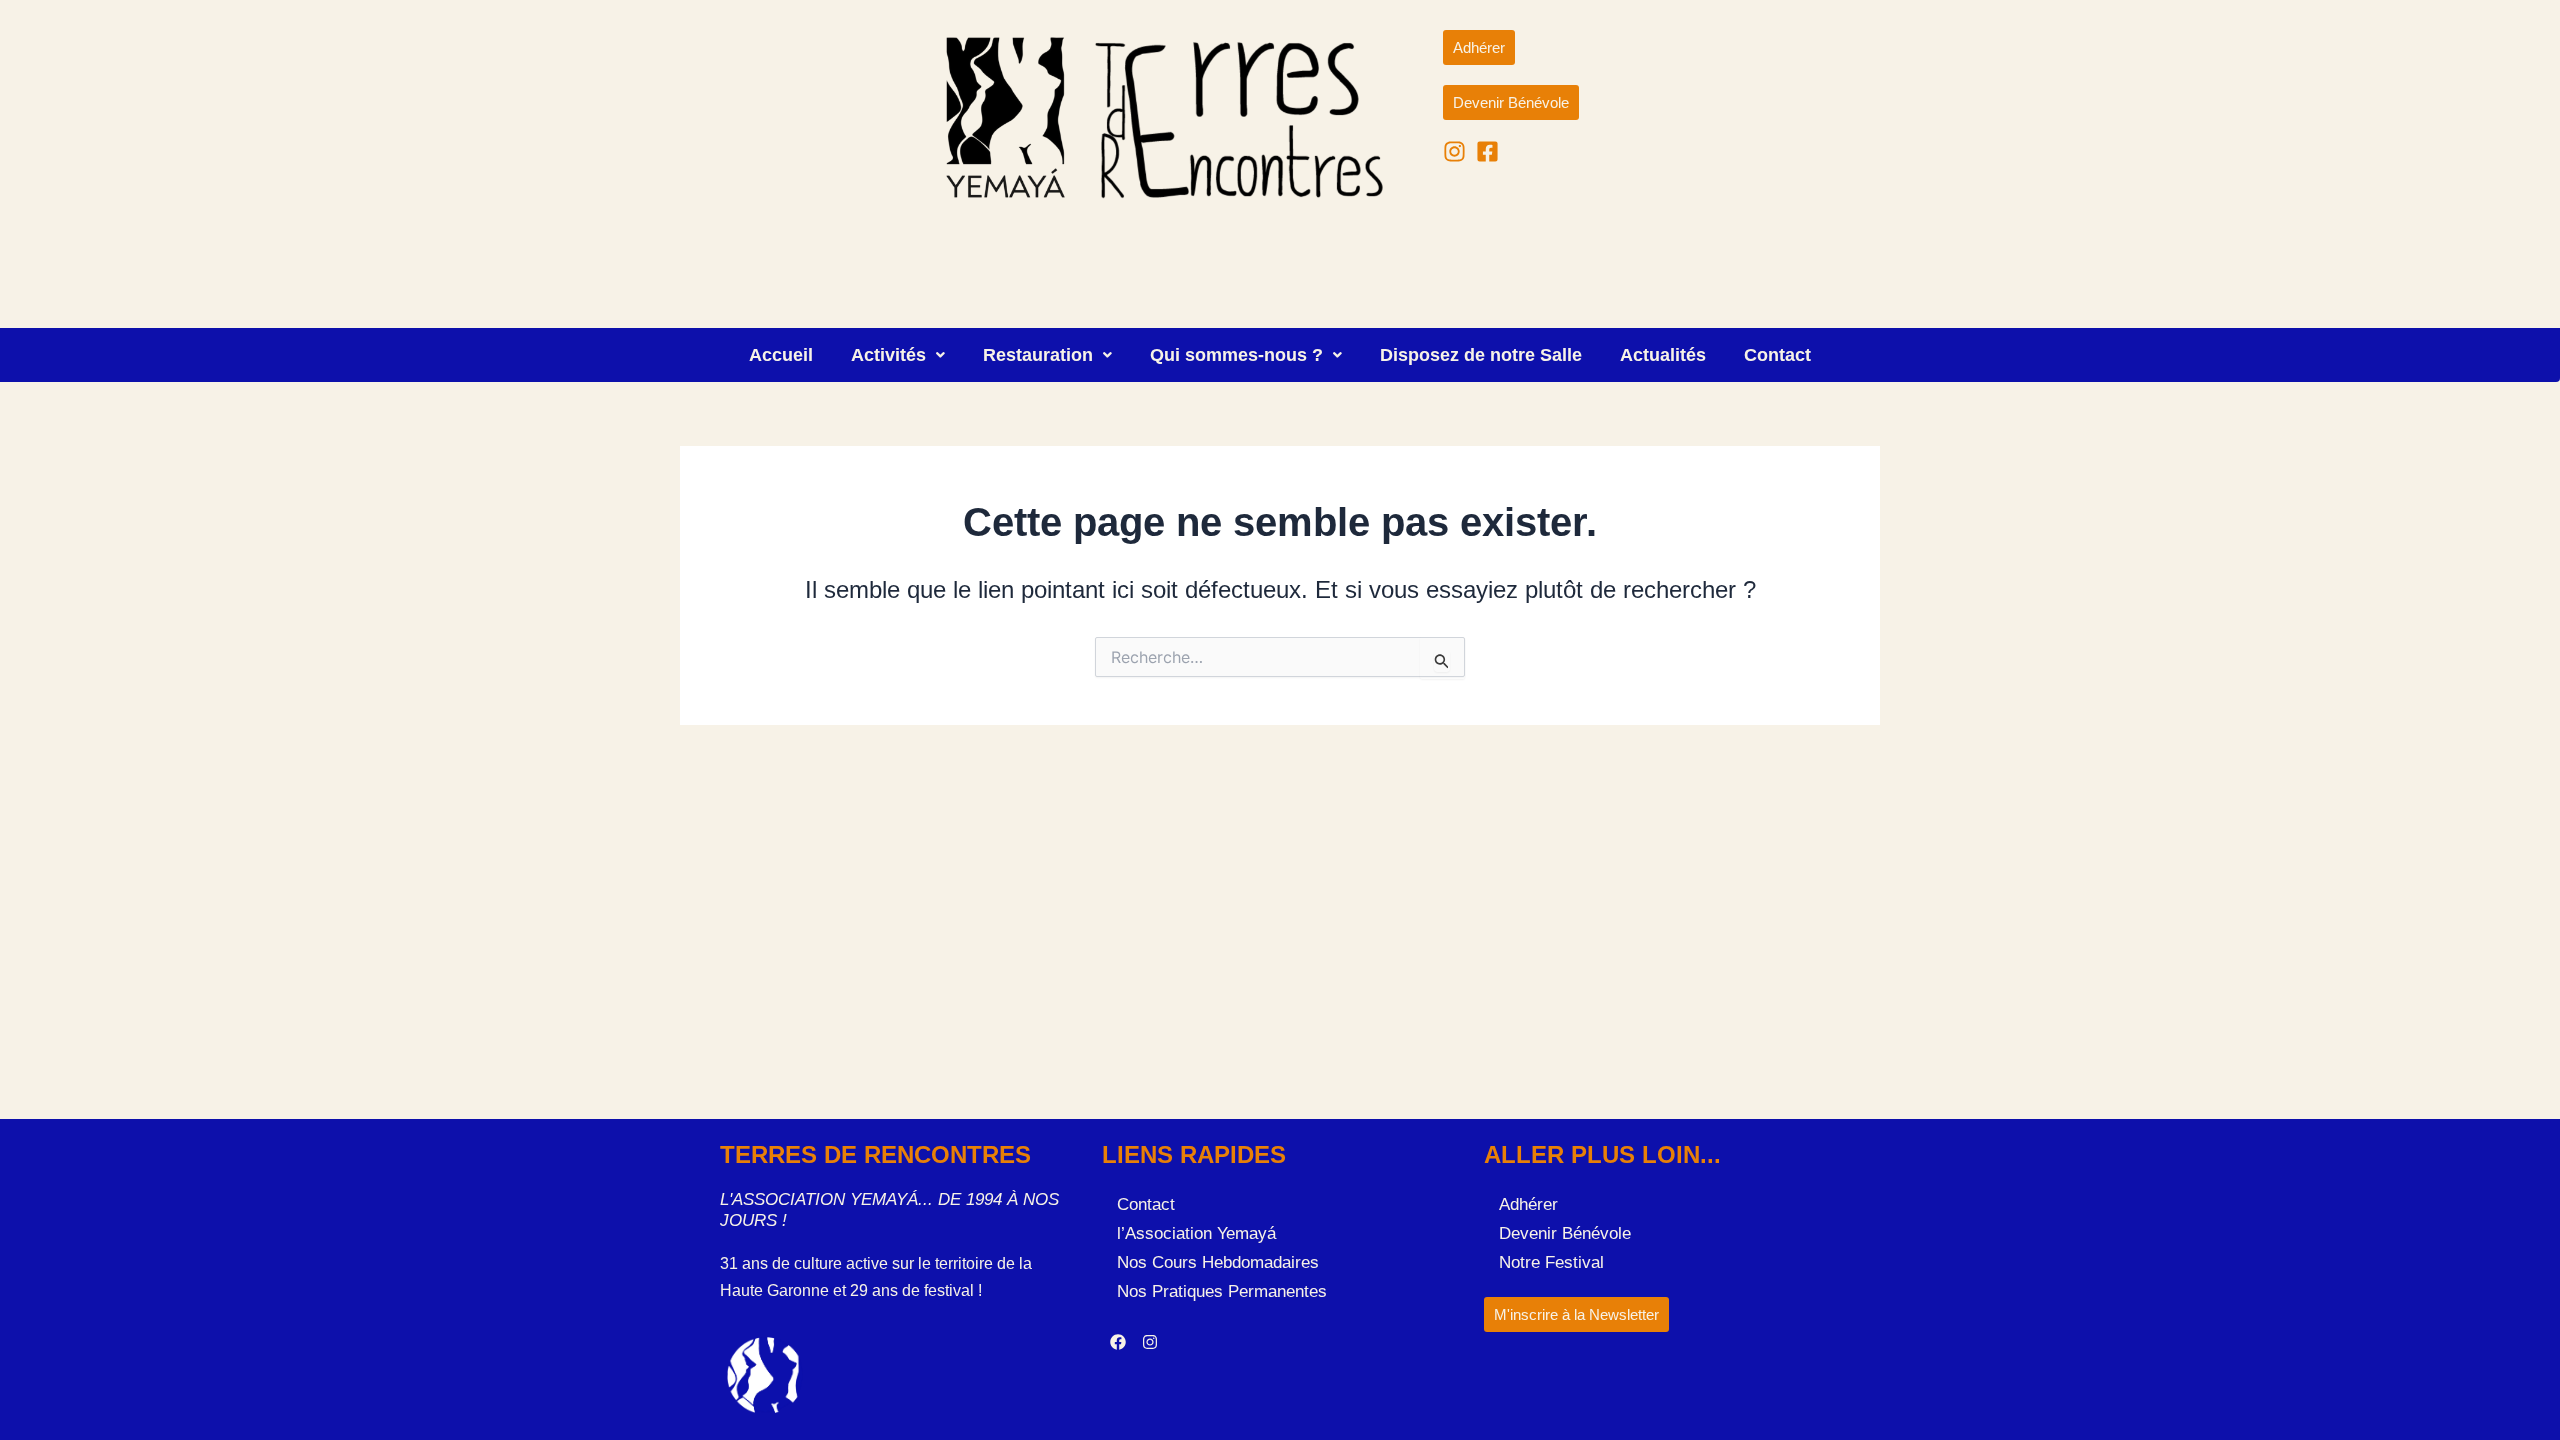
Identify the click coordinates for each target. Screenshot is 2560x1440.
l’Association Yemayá (1196, 1233)
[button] (898, 355)
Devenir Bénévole (1565, 1233)
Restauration (1038, 355)
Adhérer (1528, 1204)
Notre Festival (1551, 1262)
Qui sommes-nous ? (1236, 355)
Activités (888, 355)
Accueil (781, 355)
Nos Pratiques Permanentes (1222, 1291)
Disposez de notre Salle (1481, 355)
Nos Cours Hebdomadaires (1218, 1262)
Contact (1777, 355)
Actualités (1663, 355)
